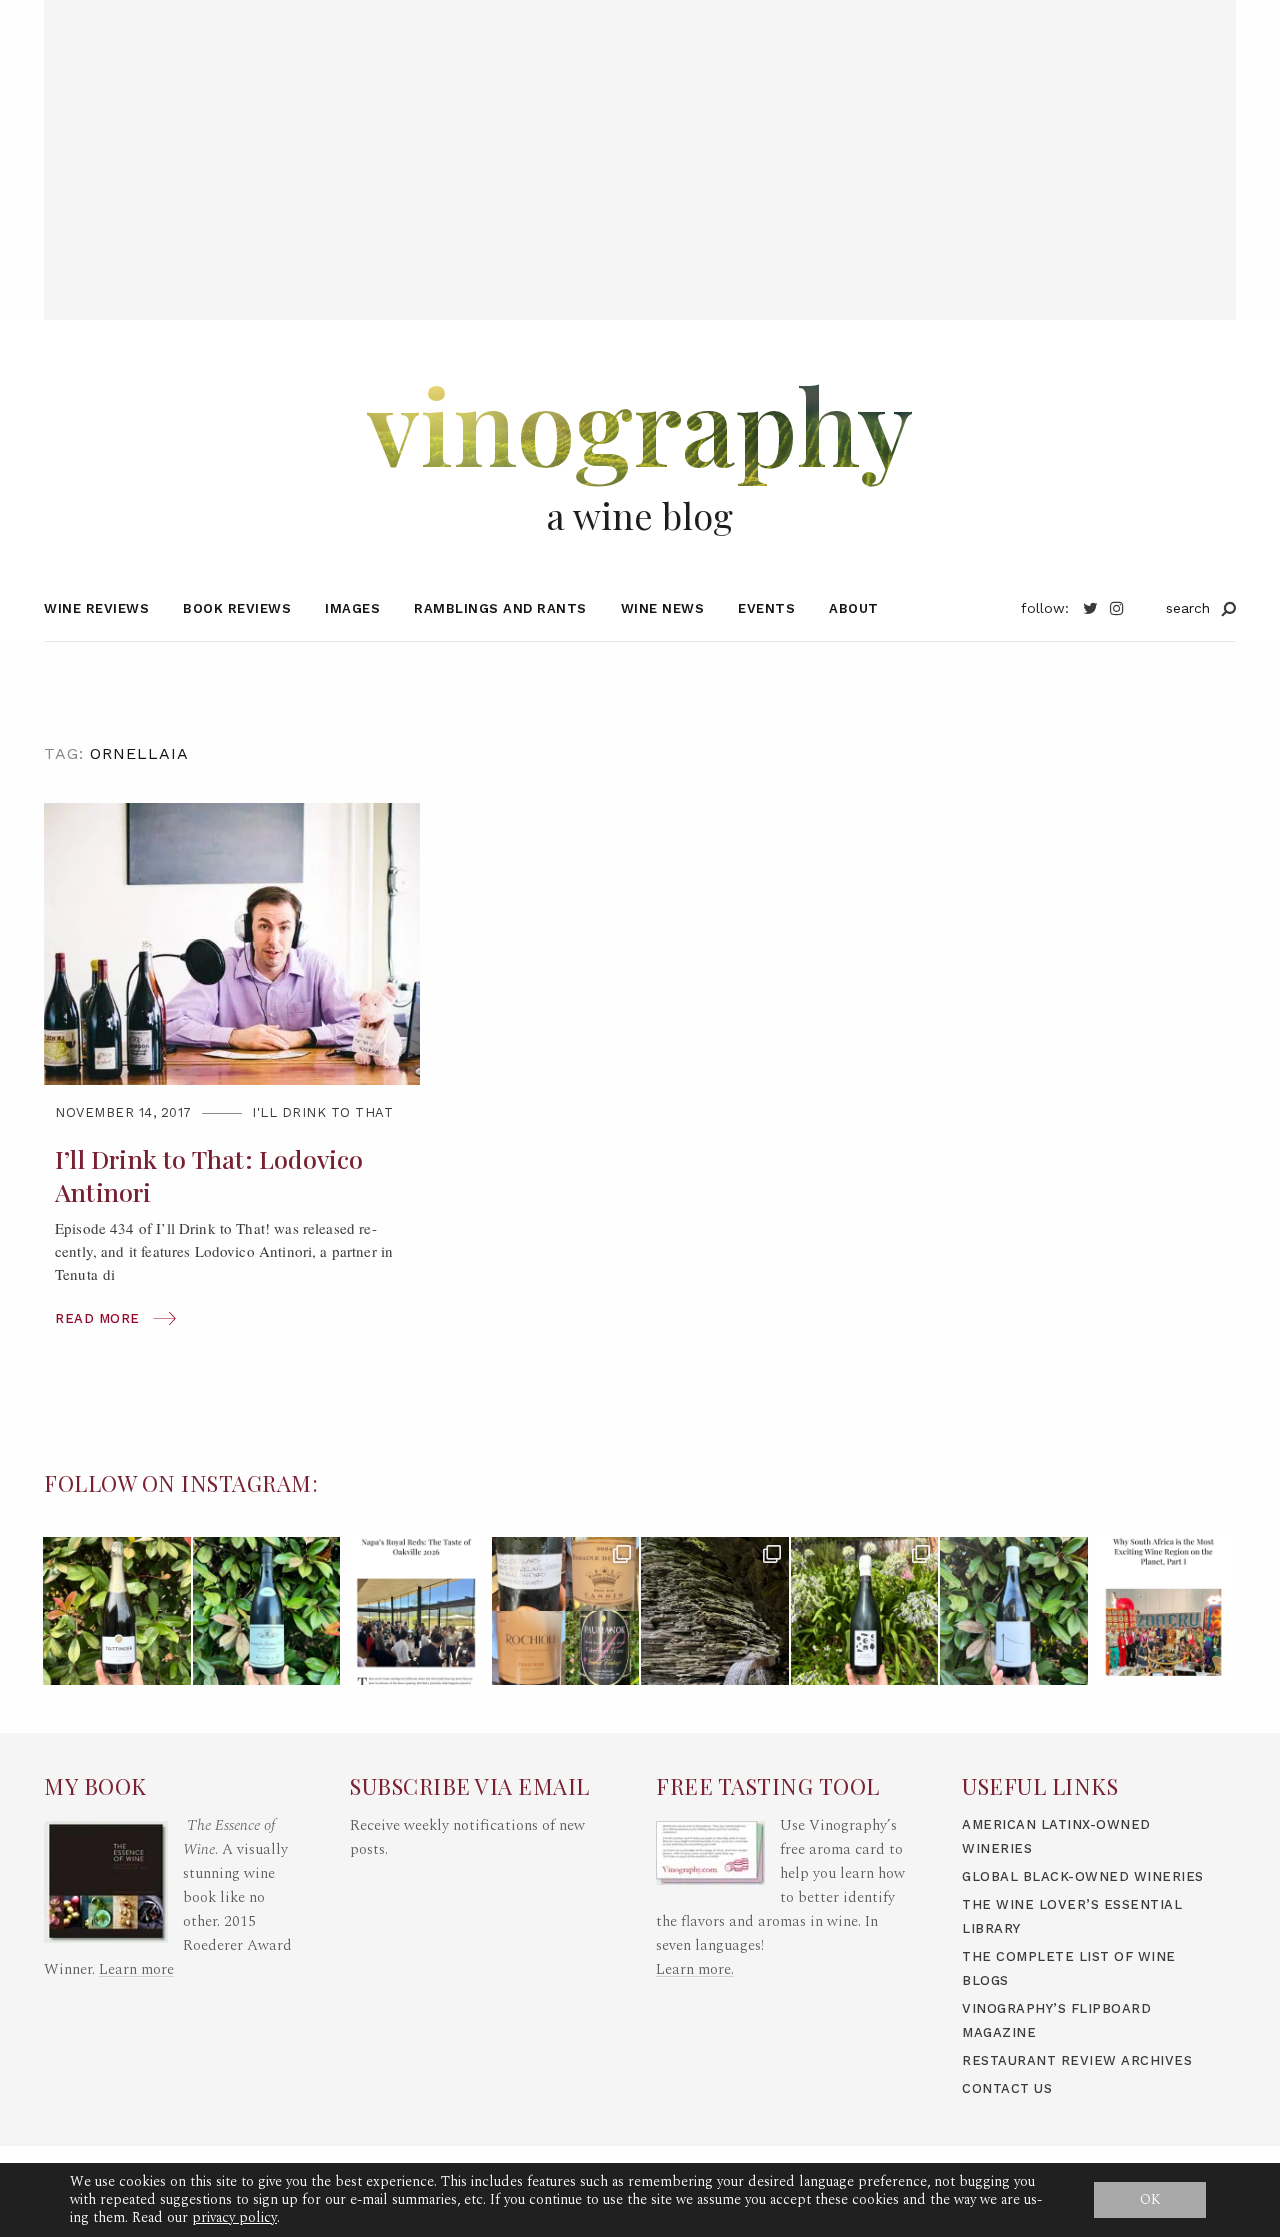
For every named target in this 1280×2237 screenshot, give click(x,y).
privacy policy (234, 2217)
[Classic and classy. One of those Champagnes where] (117, 1611)
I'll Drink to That (322, 1112)
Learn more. (695, 1969)
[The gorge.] (715, 1611)
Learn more (136, 1969)
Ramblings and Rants (500, 608)
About (854, 608)
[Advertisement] (640, 140)
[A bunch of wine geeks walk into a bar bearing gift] (566, 1611)
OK (1150, 2199)
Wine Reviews (96, 608)
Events (766, 608)
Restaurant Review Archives (1077, 2060)
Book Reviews (237, 608)
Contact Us (1007, 2088)
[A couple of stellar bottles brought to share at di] (865, 1611)
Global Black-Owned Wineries (1083, 1876)
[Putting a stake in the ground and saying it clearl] (1164, 1611)
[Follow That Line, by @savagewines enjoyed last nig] (1014, 1611)
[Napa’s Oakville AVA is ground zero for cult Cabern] (416, 1611)
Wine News (663, 608)
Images (352, 608)
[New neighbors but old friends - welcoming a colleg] (267, 1611)
